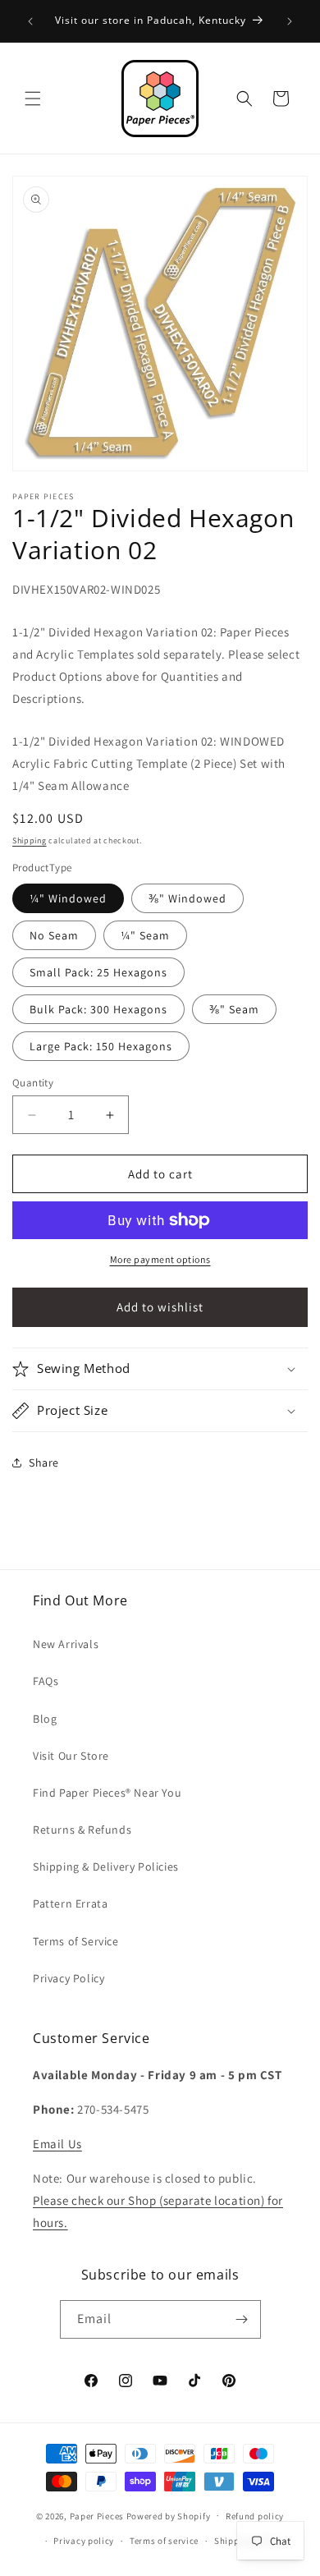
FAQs (46, 1681)
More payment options (160, 1259)
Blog (45, 1719)
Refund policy (255, 2516)
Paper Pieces (97, 2515)
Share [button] (44, 1462)
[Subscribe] (242, 2319)
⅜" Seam (234, 1009)
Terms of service (164, 2541)
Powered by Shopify (169, 2515)
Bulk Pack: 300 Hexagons (98, 1009)
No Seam (54, 935)
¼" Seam (145, 935)
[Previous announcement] (30, 21)
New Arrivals (66, 1644)
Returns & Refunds (82, 1830)
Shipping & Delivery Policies (106, 1867)
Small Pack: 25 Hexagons (98, 972)
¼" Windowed (68, 898)
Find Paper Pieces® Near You (107, 1793)
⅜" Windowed (187, 898)
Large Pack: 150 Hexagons (101, 1046)
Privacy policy (84, 2541)
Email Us (57, 2144)
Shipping (30, 840)
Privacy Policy (69, 1978)
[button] (33, 99)
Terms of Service (76, 1941)
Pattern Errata (70, 1903)
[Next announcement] (290, 21)
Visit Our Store (71, 1756)
